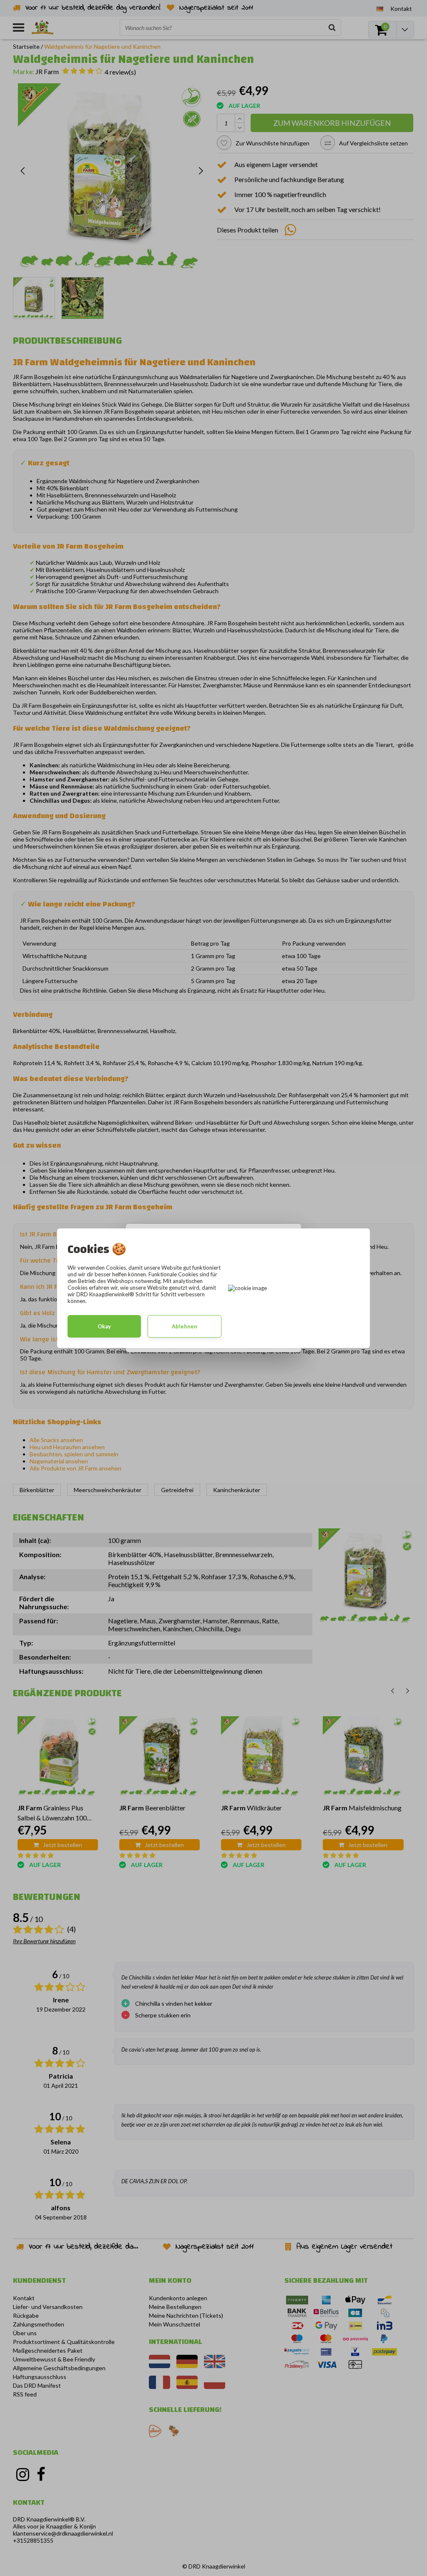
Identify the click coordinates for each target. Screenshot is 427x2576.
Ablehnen (185, 1326)
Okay (104, 1326)
